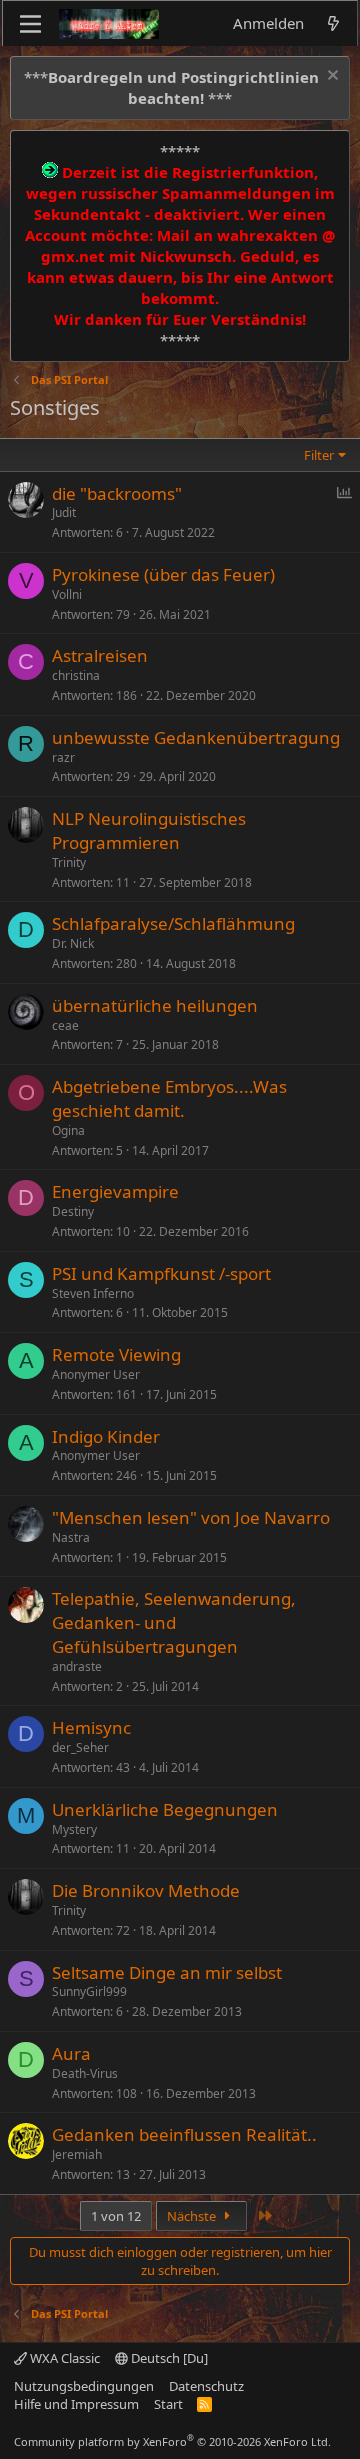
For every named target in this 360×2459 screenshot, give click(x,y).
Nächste (193, 2216)
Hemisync (91, 1727)
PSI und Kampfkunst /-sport (161, 1273)
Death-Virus (85, 2073)
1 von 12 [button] (116, 2216)
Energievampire (115, 1191)
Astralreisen (100, 655)
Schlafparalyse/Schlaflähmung (173, 923)
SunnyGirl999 (89, 1991)
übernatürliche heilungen (155, 1005)
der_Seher (80, 1747)
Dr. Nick (73, 943)
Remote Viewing (116, 1354)
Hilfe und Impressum (76, 2404)
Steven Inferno (93, 1293)
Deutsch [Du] (168, 2358)
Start (168, 2404)
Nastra (71, 1537)
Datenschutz (206, 2386)
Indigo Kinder (106, 1436)
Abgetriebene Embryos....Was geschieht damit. (169, 1098)
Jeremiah (77, 2154)
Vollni (67, 594)
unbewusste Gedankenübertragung (196, 737)
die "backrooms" (117, 493)
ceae (65, 1025)
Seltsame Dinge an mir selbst (167, 1972)
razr (63, 757)
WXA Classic (63, 2358)
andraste (77, 1666)
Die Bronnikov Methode (146, 1890)
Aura (71, 2053)
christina (76, 675)
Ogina (68, 1130)
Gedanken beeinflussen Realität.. (184, 2134)
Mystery (74, 1829)
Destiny (73, 1211)
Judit (64, 512)
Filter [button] (319, 455)
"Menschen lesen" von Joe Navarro (191, 1517)
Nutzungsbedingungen (84, 2386)
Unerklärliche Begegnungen (165, 1809)
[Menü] (30, 24)
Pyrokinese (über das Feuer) (163, 574)
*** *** (171, 87)
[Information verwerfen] (330, 77)
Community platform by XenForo (172, 2441)
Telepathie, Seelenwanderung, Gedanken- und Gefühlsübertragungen (174, 1622)
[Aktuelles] (333, 23)
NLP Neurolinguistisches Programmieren (149, 830)
